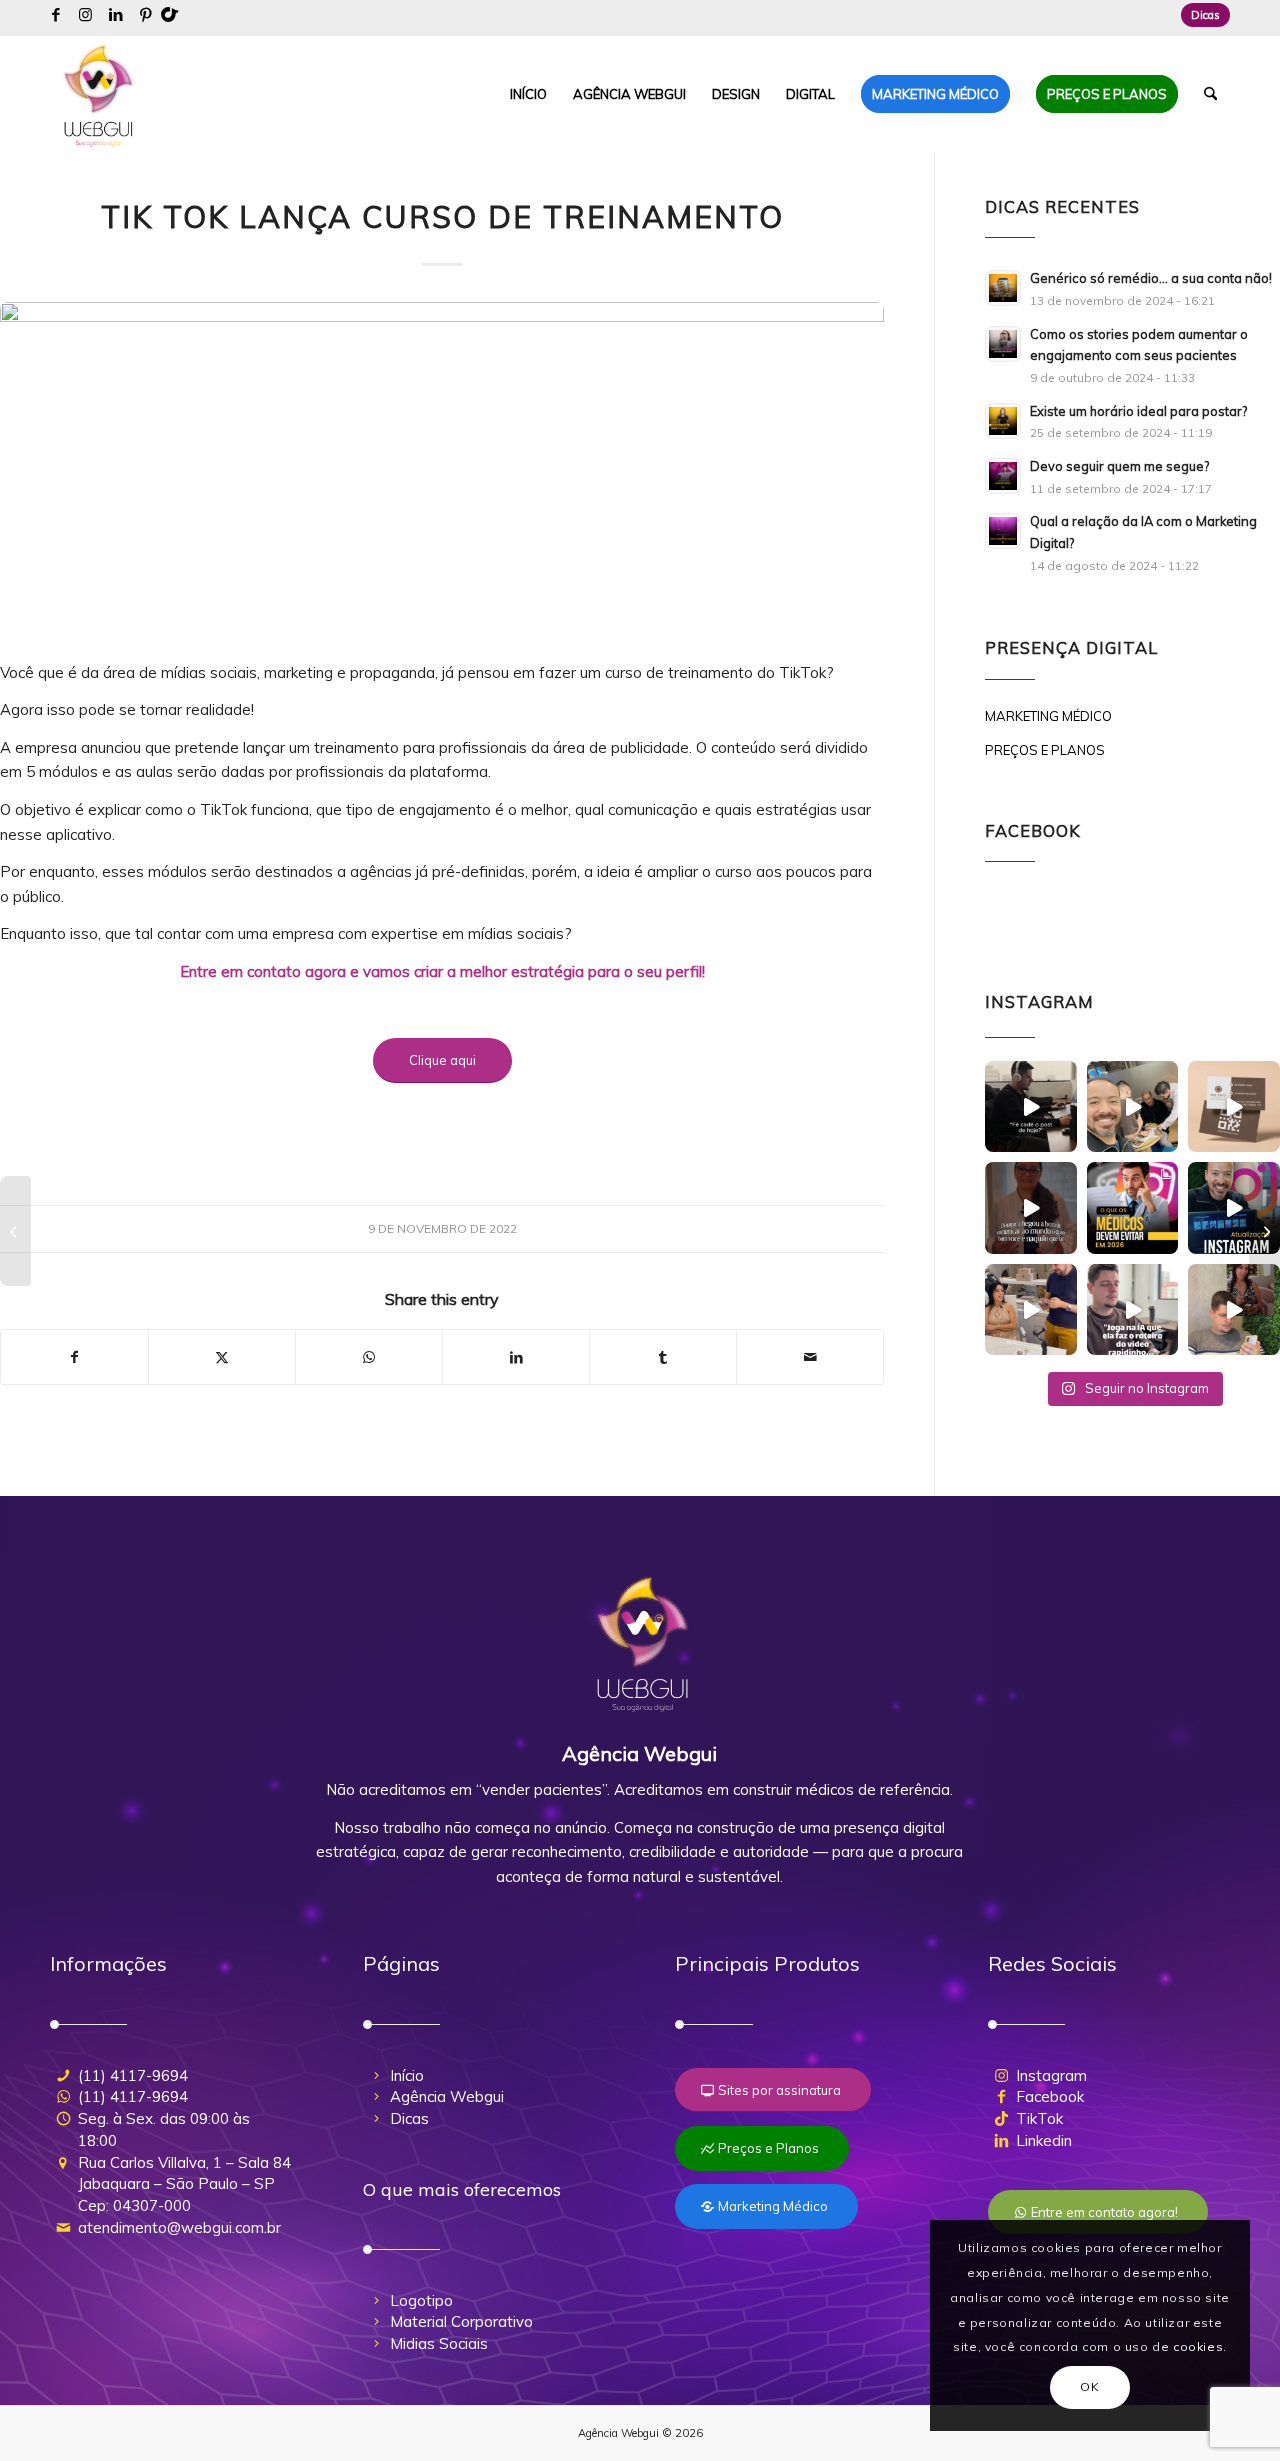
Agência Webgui (447, 2096)
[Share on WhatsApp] (369, 1357)
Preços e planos (1045, 750)
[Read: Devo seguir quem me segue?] (1003, 476)
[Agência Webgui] (99, 94)
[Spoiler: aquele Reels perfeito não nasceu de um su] (1234, 1310)
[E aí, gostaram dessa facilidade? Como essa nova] (1234, 1208)
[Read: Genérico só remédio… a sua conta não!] (1003, 288)
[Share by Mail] (810, 1357)
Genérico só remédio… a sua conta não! (1151, 278)
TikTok (1039, 2118)
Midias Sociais (439, 2343)
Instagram (1051, 2075)
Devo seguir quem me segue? (1119, 466)
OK (1089, 2386)
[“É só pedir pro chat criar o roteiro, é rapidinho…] (1133, 1310)
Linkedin (1044, 2140)
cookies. (1200, 2346)
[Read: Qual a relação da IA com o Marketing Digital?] (1003, 531)
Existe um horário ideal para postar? (1138, 411)
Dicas (1205, 15)
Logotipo (421, 2300)
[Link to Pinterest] (146, 15)
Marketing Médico (1048, 716)
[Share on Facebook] (74, 1357)
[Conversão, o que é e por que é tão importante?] (15, 1231)
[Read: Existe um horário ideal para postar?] (1003, 421)
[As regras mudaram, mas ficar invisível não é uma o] (1133, 1208)
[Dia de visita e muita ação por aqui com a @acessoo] (1133, 1107)
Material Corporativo (461, 2321)
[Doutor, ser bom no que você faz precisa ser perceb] (1031, 1208)
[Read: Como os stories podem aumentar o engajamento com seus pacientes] (1003, 344)
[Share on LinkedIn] (516, 1357)
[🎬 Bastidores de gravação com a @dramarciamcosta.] (1031, 1310)
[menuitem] (1200, 15)
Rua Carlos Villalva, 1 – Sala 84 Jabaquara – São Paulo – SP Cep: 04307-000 (184, 2184)
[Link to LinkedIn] (115, 15)
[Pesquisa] (1210, 94)
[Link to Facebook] (55, 15)
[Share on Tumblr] (663, 1357)
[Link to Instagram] (85, 15)
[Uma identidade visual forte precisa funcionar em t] (1234, 1107)
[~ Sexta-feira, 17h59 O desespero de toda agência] (1031, 1107)
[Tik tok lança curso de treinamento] (442, 470)
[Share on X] (222, 1357)
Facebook (1050, 2096)
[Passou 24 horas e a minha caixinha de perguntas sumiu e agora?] (1264, 1231)
